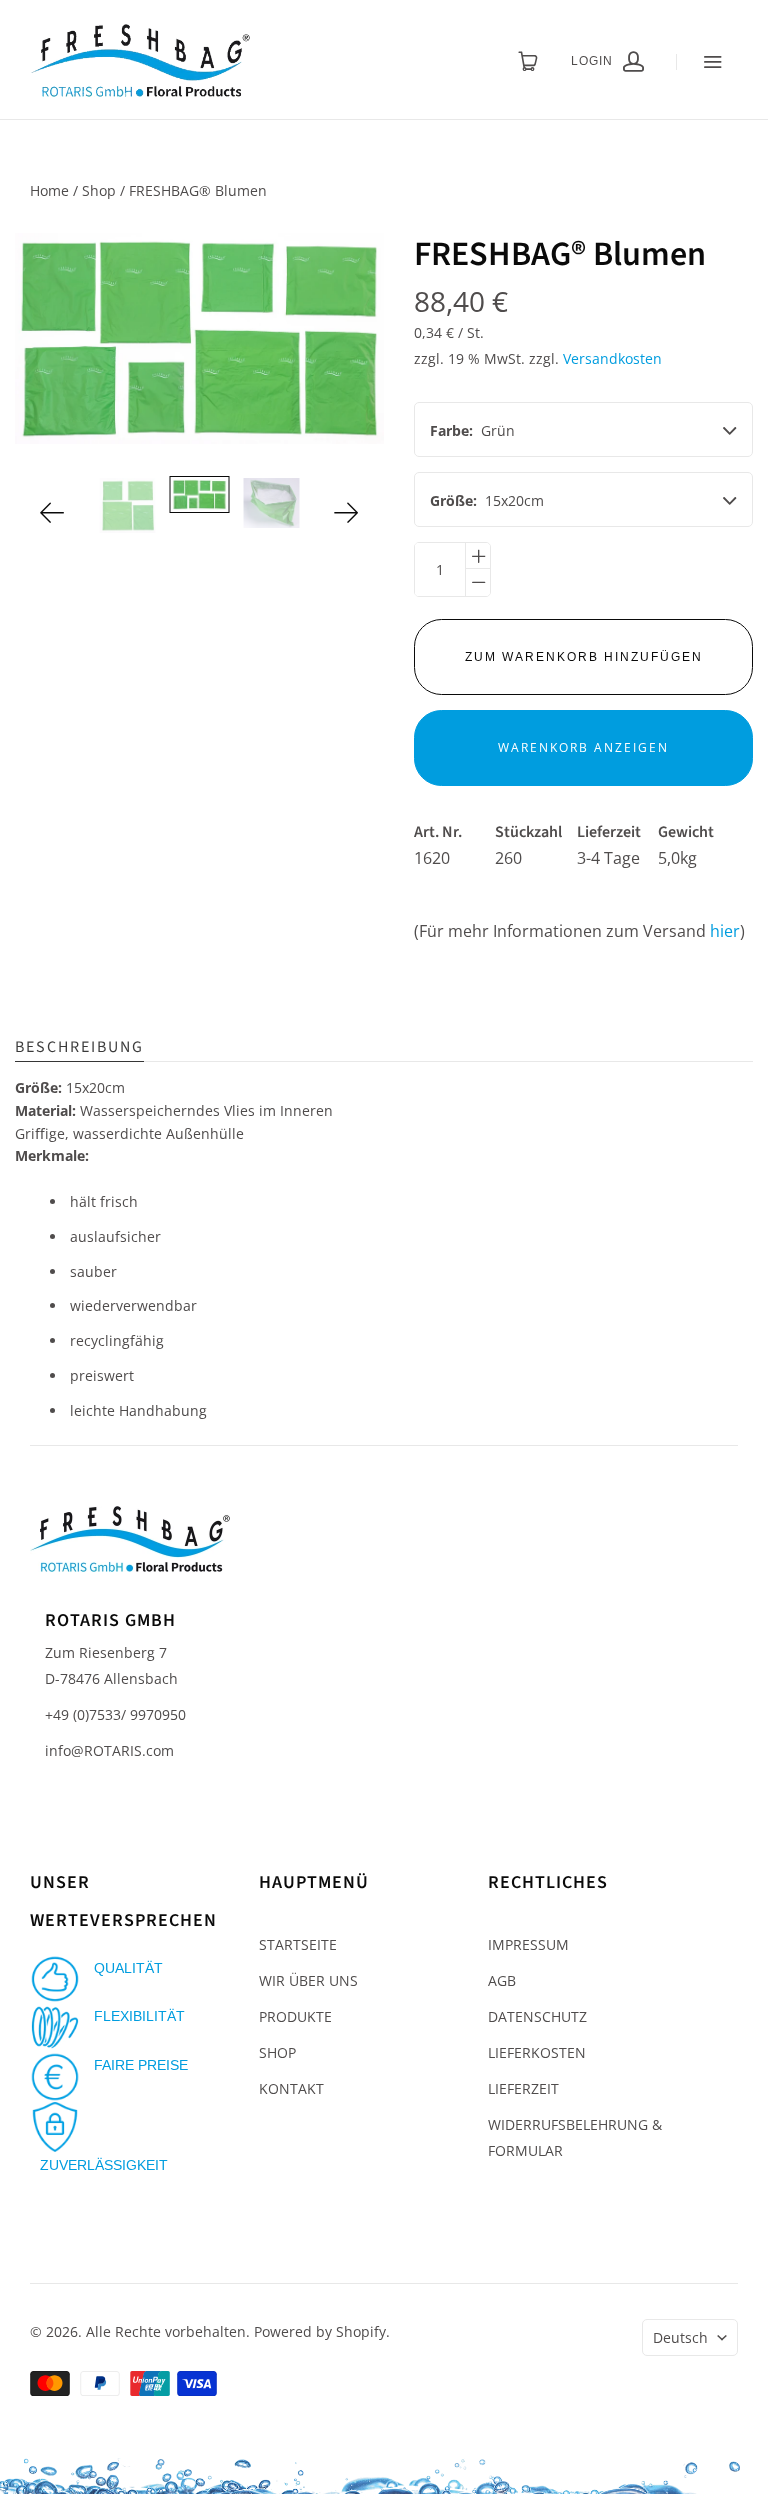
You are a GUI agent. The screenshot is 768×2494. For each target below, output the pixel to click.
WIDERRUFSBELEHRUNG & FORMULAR (575, 2137)
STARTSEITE (298, 1944)
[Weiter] (346, 512)
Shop (99, 190)
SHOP (277, 2052)
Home (49, 190)
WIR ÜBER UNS (308, 1980)
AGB (502, 1980)
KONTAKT (291, 2088)
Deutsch (680, 2337)
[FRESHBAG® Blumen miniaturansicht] (128, 505)
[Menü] (707, 61)
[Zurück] (52, 512)
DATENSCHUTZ (537, 2016)
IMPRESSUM (528, 1944)
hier (725, 931)
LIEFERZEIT (523, 2088)
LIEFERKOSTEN (537, 2052)
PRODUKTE (295, 2016)
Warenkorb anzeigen (583, 747)
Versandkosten (612, 358)
